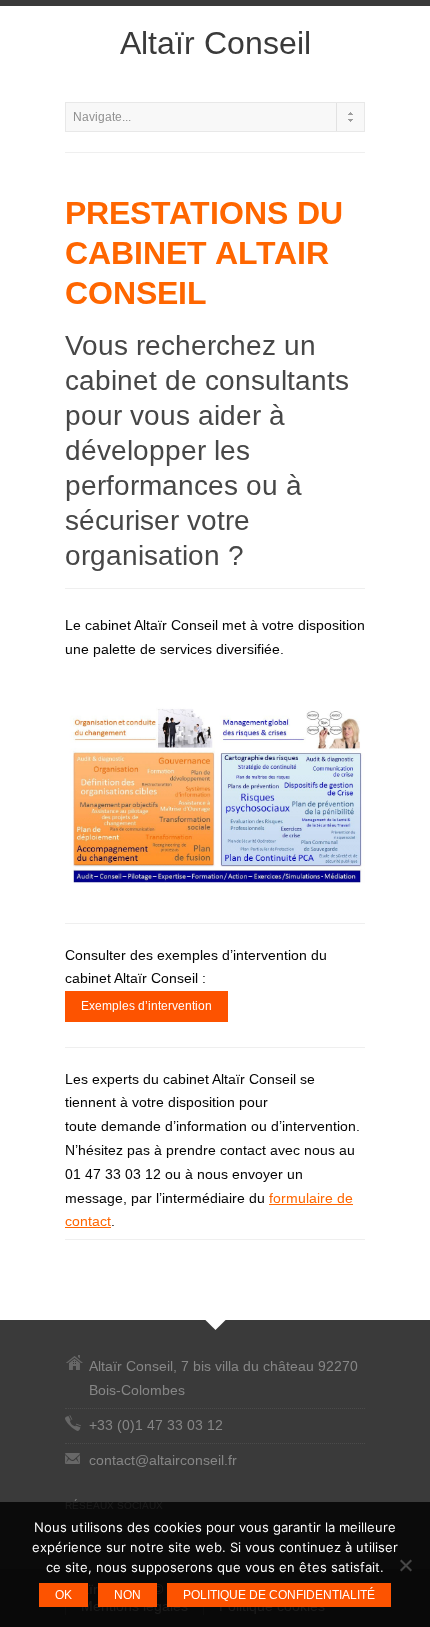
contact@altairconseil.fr (163, 1460)
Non (127, 1595)
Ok (63, 1595)
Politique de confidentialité (279, 1595)
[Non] (405, 1565)
